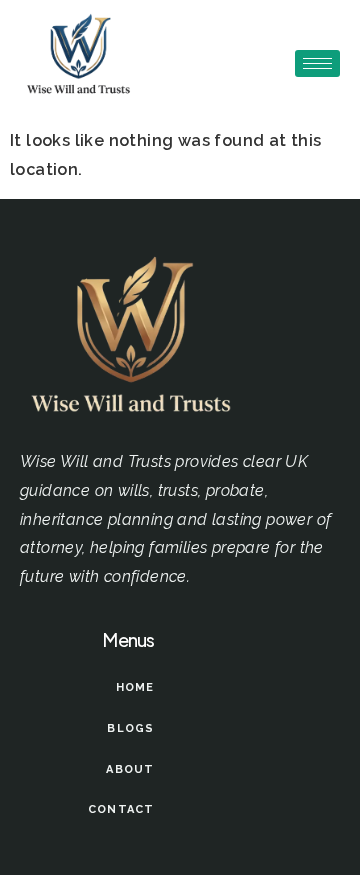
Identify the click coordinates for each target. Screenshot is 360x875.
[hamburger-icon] (317, 63)
